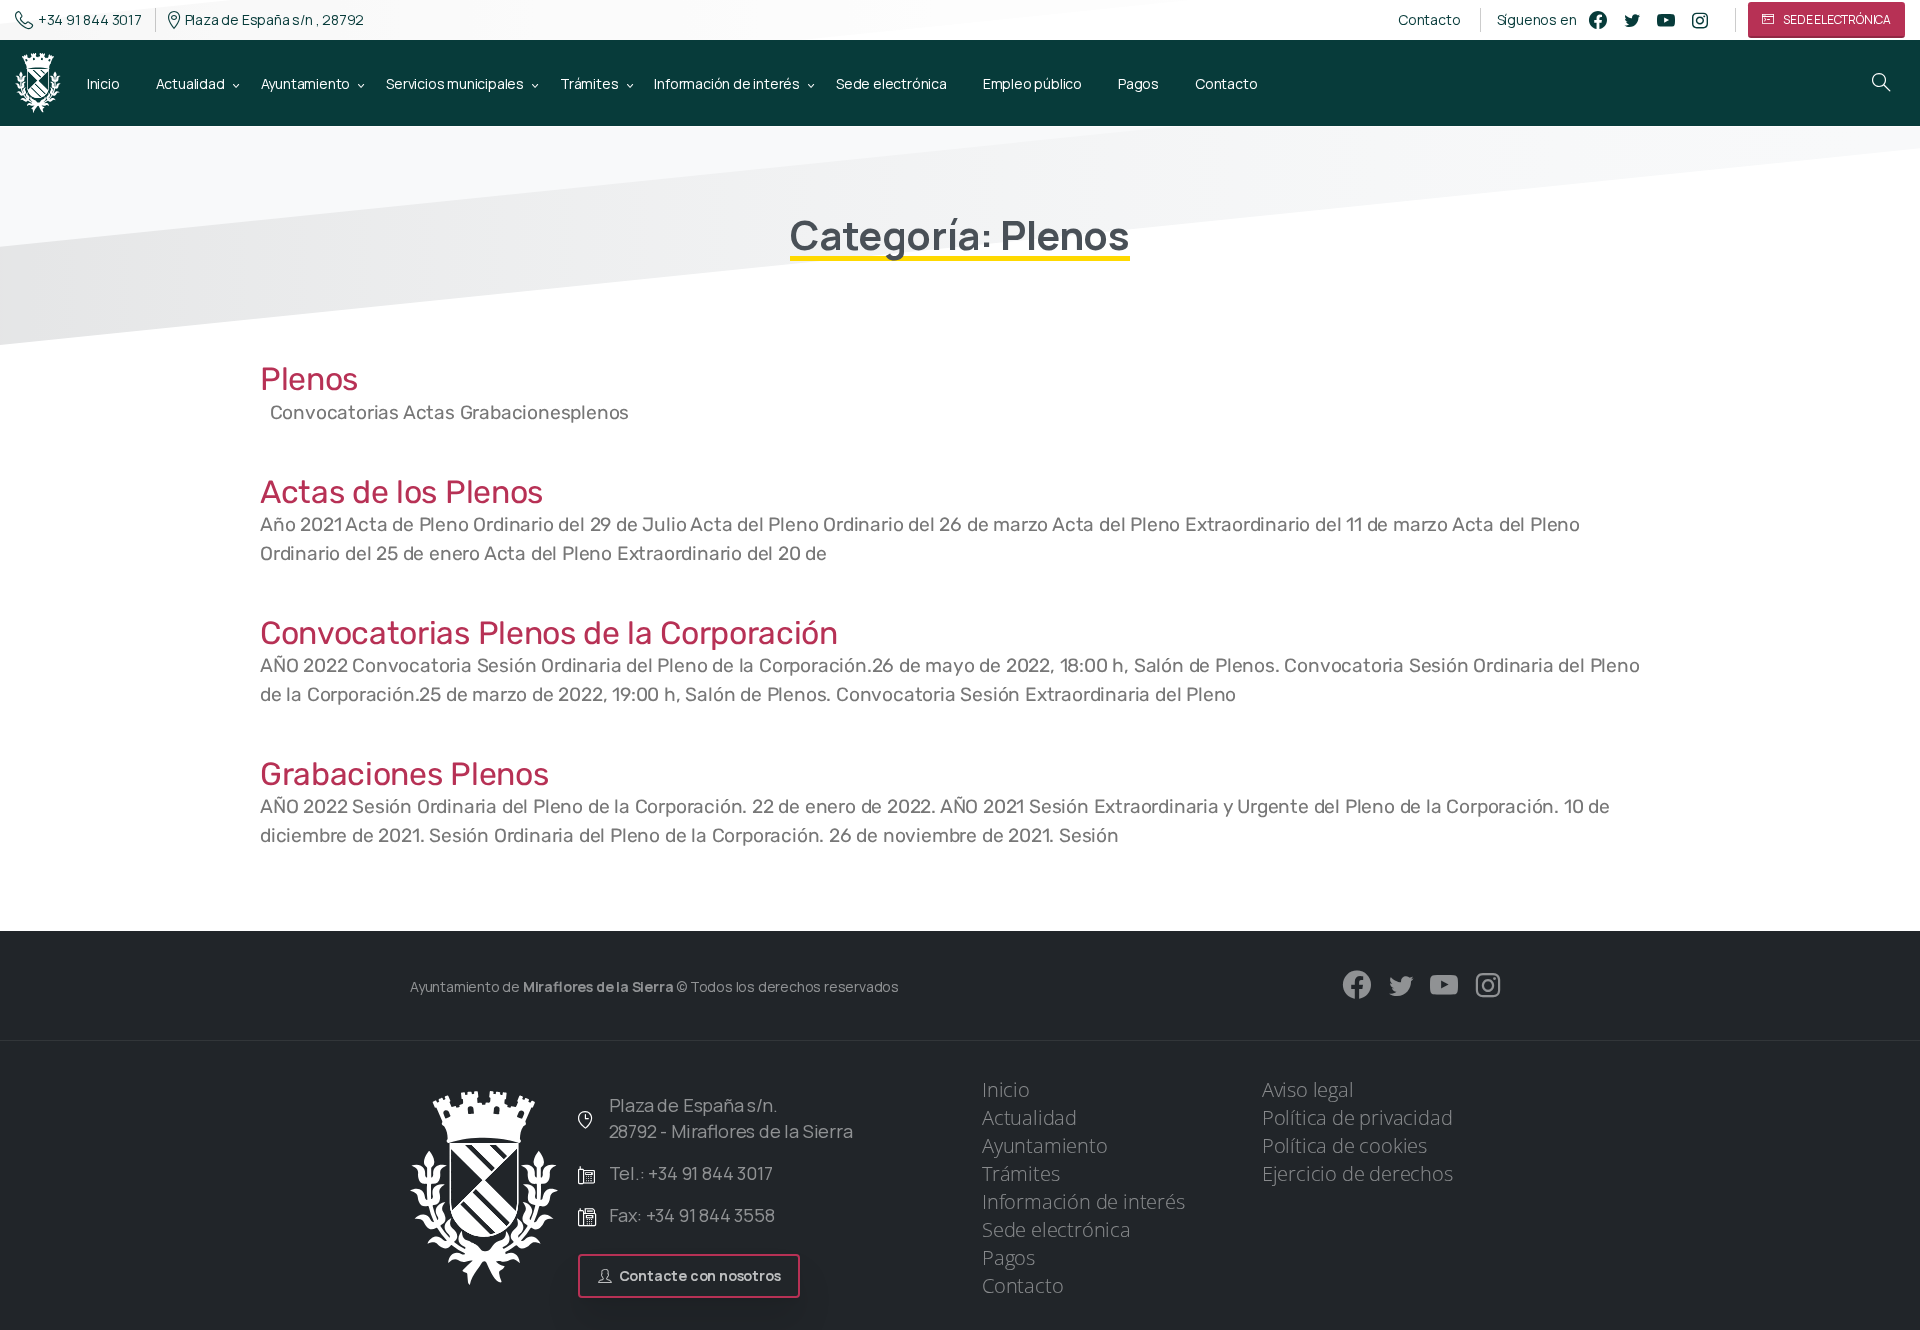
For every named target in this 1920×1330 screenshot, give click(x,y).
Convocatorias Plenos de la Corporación (549, 633)
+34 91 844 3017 (90, 19)
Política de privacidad (1357, 1117)
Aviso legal (1308, 1089)
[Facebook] (1598, 20)
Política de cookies (1344, 1145)
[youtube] (1666, 20)
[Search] (1881, 83)
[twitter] (1632, 20)
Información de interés (1083, 1201)
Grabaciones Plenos (404, 774)
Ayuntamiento (1045, 1145)
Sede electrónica (1056, 1229)
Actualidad (1029, 1117)
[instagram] (1700, 20)
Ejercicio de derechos (1357, 1173)
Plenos (309, 379)
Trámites (1020, 1173)
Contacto (1429, 20)
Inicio (1006, 1089)
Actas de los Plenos (401, 492)
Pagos (1008, 1257)
